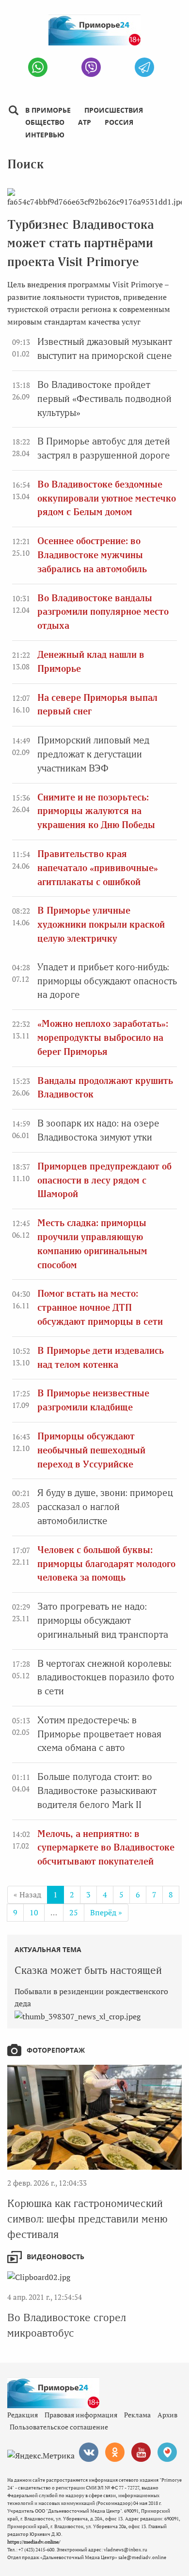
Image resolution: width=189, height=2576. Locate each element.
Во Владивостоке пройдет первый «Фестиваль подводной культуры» (104, 399)
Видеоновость (55, 2257)
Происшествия (114, 110)
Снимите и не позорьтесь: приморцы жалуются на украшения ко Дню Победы (96, 811)
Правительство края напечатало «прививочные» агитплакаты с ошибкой (98, 868)
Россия (119, 122)
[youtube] (141, 2452)
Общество (45, 122)
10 (34, 1912)
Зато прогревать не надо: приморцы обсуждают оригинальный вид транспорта (103, 1621)
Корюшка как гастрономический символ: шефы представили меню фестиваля (87, 2219)
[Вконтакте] (89, 2452)
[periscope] (167, 2452)
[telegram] (144, 67)
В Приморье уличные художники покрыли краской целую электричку (101, 925)
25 (74, 1912)
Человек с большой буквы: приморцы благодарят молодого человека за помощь (106, 1564)
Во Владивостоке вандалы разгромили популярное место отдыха (103, 612)
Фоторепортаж (56, 2050)
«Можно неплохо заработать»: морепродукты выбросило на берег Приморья (103, 1038)
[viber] (91, 67)
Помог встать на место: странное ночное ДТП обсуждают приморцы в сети (100, 1308)
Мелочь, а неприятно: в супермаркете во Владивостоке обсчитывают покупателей (106, 1848)
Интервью (45, 135)
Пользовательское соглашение (59, 2427)
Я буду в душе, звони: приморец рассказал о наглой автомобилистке (105, 1507)
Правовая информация (81, 2415)
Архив (167, 2415)
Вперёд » (106, 1912)
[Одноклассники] (115, 2452)
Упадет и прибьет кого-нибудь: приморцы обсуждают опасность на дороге (107, 981)
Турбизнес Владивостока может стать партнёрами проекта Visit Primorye (80, 243)
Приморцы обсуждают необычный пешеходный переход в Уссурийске (91, 1450)
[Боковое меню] (13, 111)
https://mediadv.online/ (34, 2542)
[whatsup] (38, 67)
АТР (85, 122)
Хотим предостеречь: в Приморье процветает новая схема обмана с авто (99, 1734)
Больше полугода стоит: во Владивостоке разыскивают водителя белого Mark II (97, 1791)
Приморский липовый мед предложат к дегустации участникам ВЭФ (93, 754)
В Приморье (48, 110)
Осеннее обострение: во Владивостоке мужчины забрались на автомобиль (92, 555)
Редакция (23, 2415)
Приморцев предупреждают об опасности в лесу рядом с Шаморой (104, 1180)
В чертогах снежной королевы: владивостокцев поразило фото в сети (106, 1678)
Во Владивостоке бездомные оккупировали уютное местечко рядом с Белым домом (107, 498)
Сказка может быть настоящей (88, 1970)
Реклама (137, 2415)
